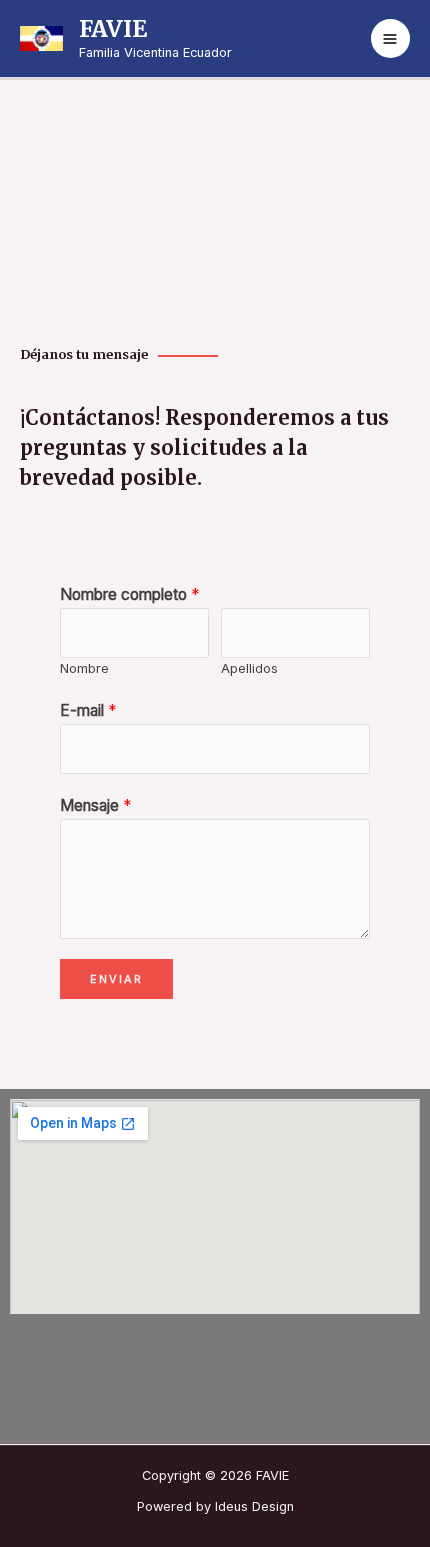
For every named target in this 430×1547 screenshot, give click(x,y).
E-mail (88, 710)
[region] (215, 203)
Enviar (116, 979)
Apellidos (249, 668)
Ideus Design (254, 1506)
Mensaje (95, 805)
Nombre (84, 668)
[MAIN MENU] (390, 38)
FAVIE (113, 29)
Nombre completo (129, 594)
